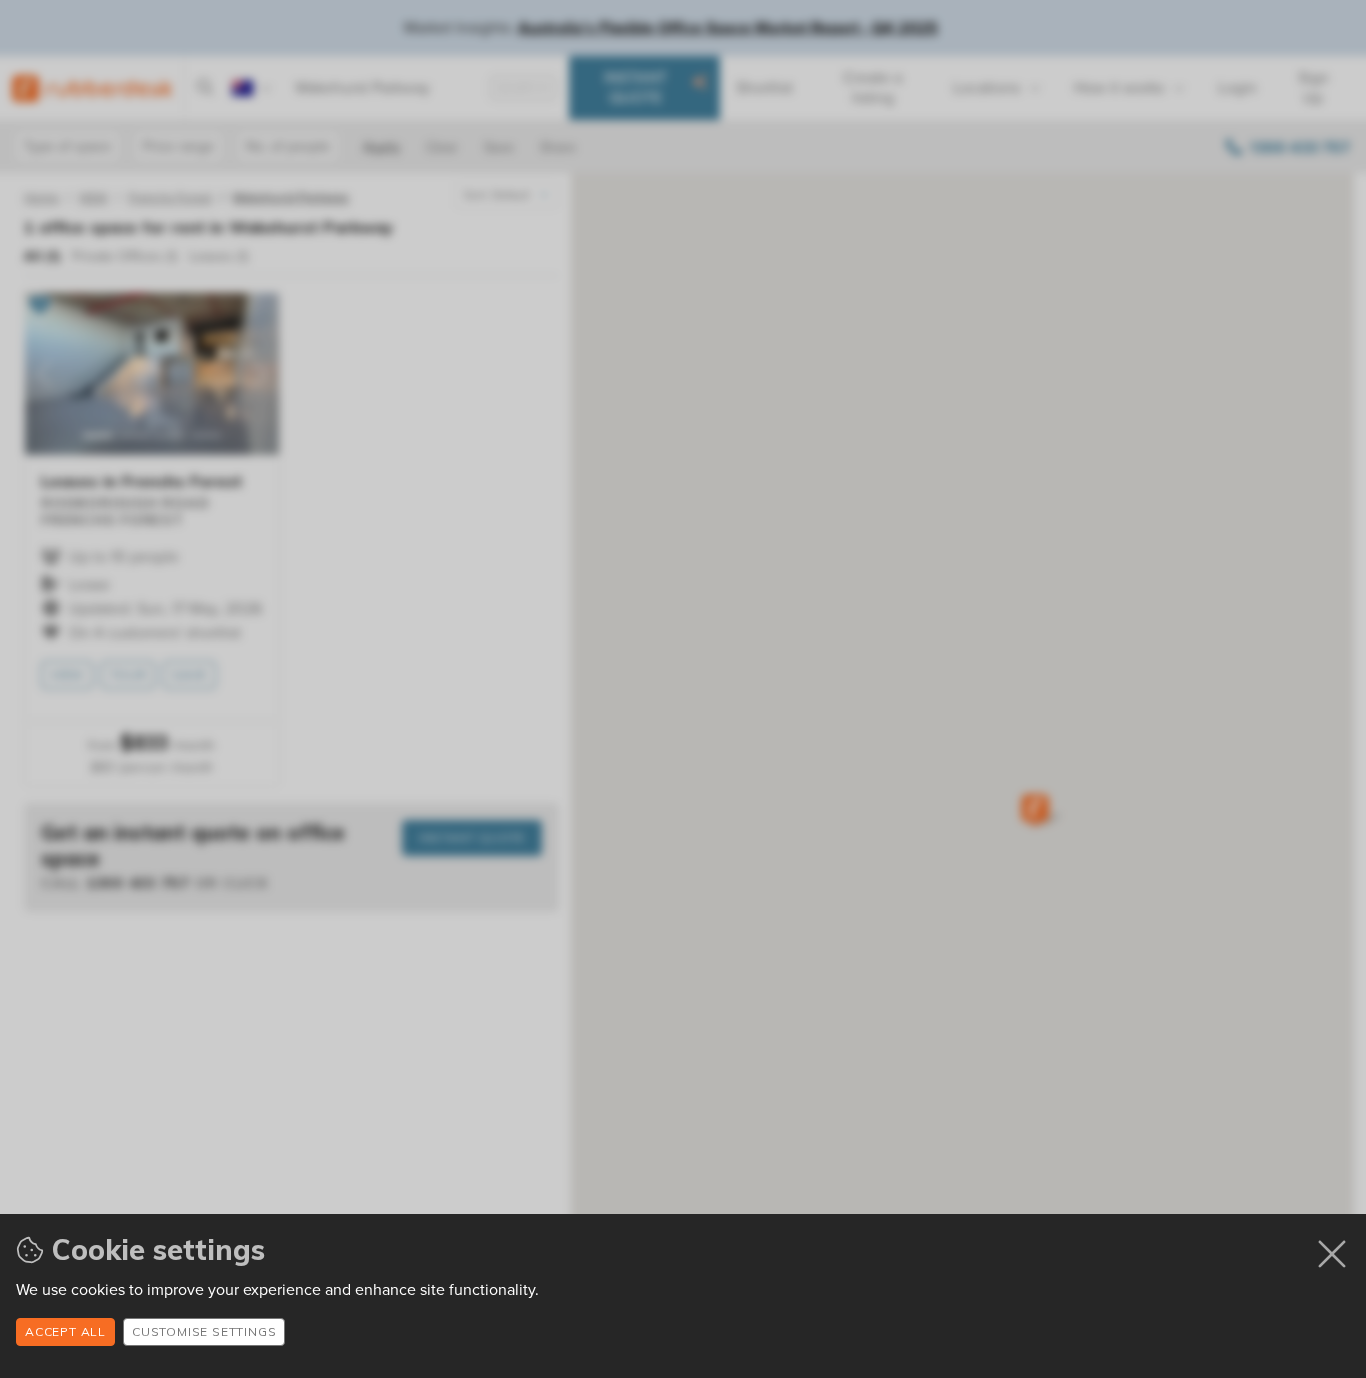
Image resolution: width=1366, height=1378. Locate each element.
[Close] (1332, 1254)
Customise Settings (204, 1331)
